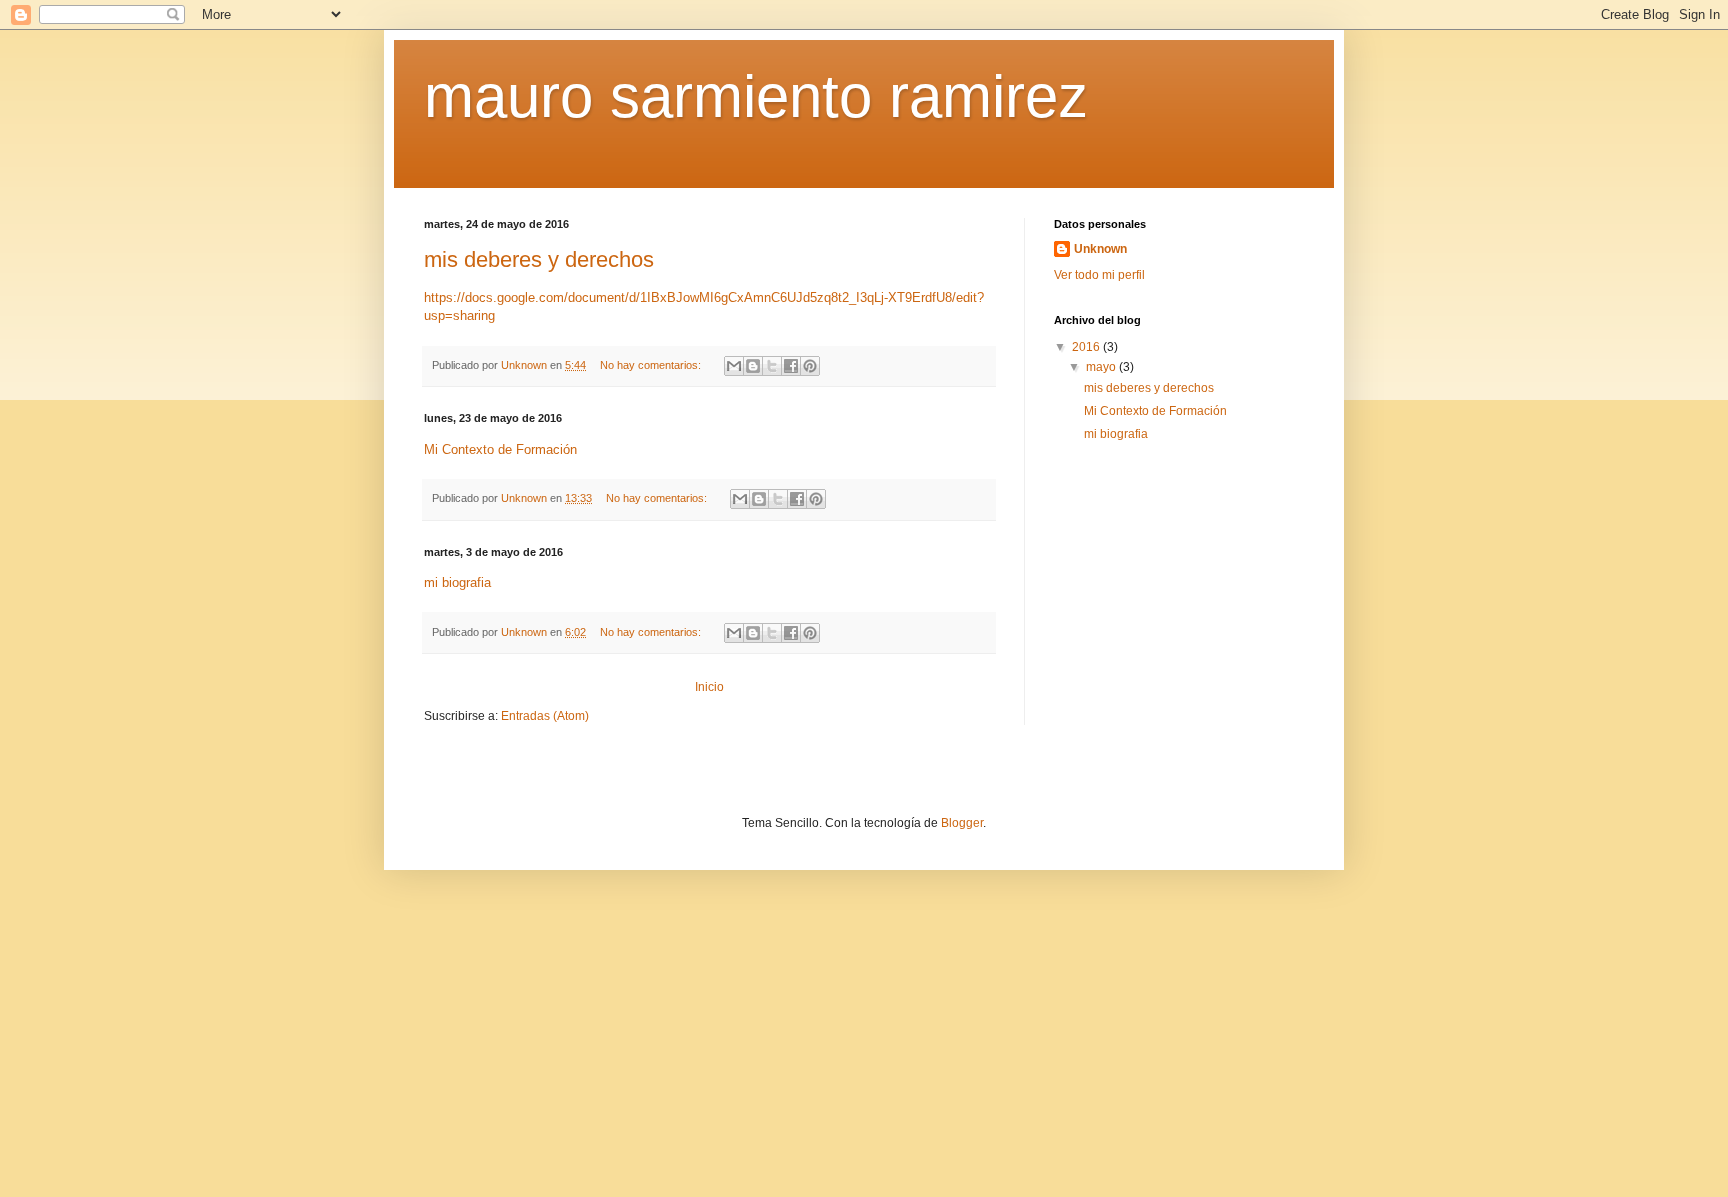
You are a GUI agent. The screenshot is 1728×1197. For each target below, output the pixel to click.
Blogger (962, 823)
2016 (1087, 347)
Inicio (709, 687)
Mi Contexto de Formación (500, 449)
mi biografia (457, 582)
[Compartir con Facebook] (791, 366)
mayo (1102, 367)
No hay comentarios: (652, 365)
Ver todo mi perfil (1099, 275)
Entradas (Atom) (545, 716)
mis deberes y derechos (539, 259)
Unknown (1100, 249)
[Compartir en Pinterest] (810, 366)
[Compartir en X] (772, 366)
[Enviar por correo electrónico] (734, 366)
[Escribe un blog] (753, 366)
